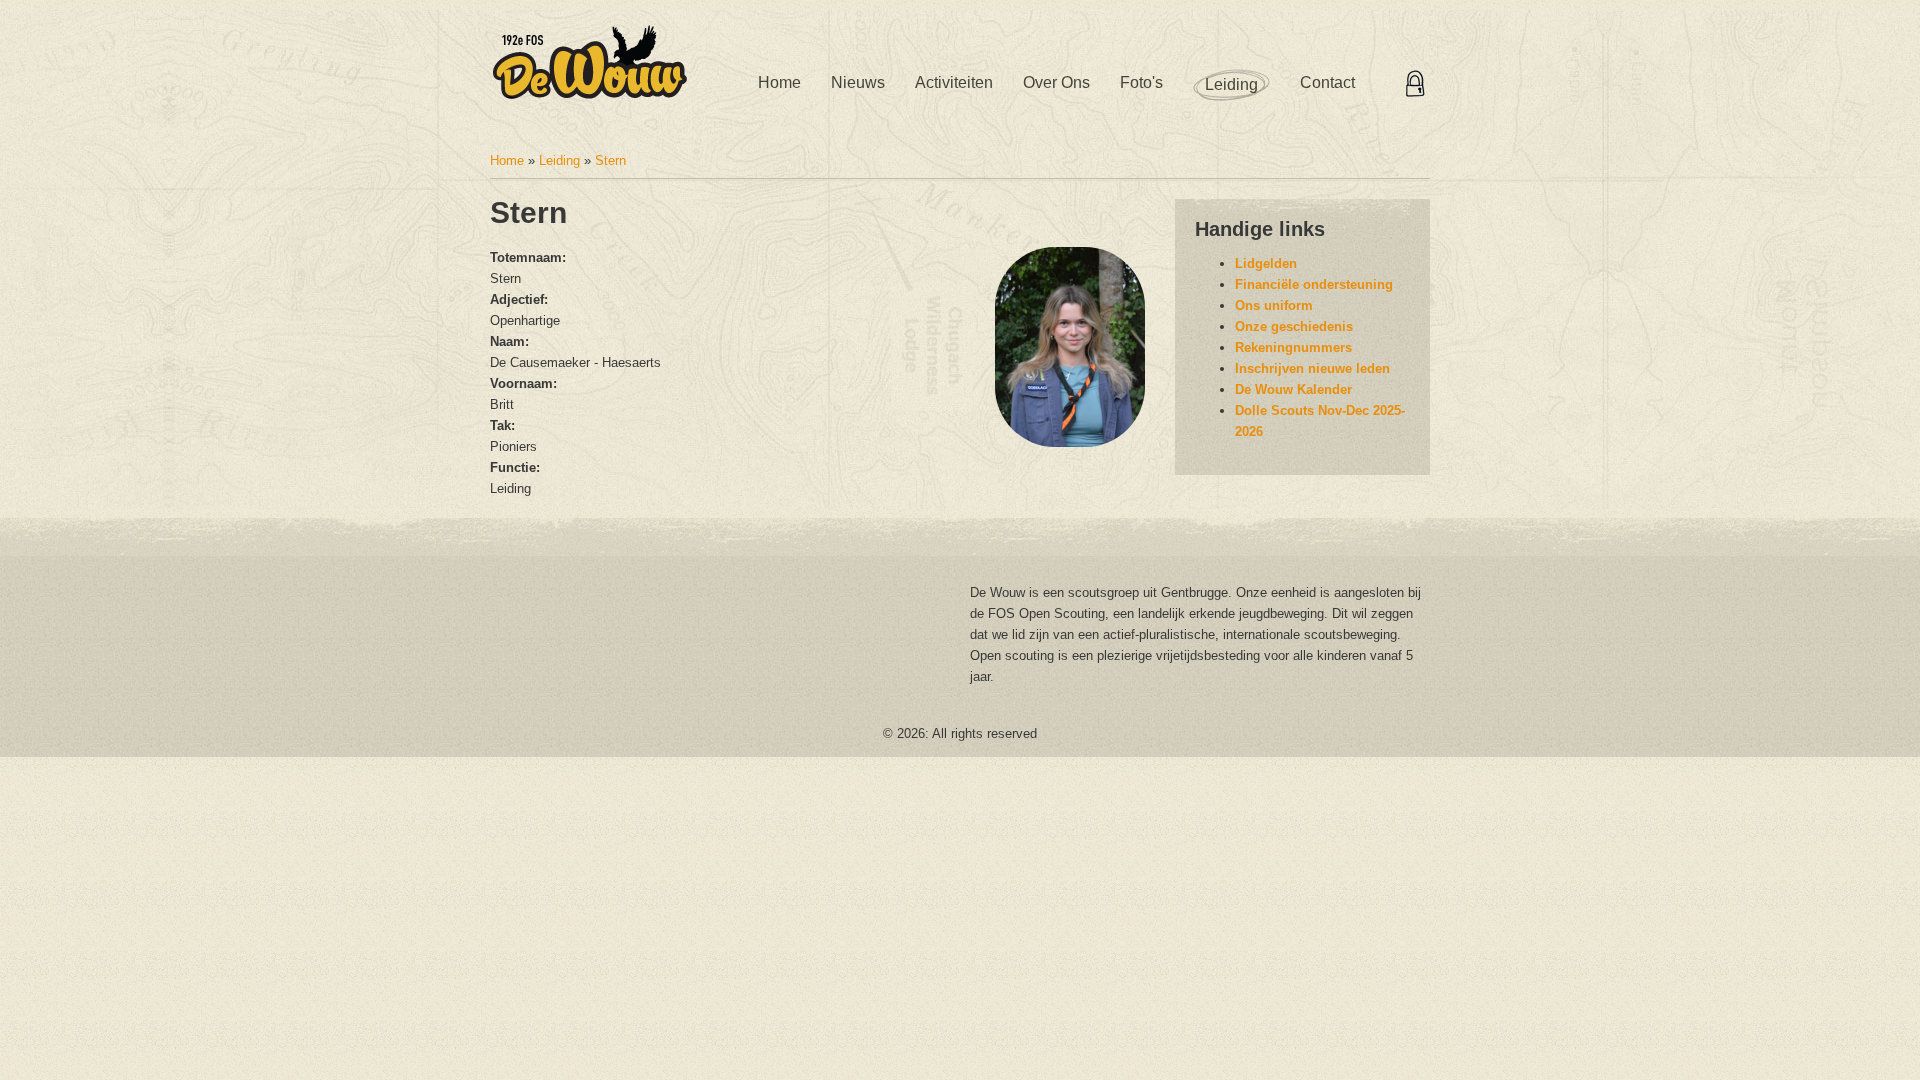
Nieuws (858, 82)
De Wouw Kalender (1293, 389)
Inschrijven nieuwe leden (1312, 368)
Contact (1327, 82)
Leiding (1231, 84)
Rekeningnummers (1293, 347)
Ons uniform (1274, 305)
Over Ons (1056, 82)
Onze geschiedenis (1294, 326)
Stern (610, 160)
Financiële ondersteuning (1314, 284)
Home (779, 82)
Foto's (1141, 82)
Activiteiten (954, 82)
